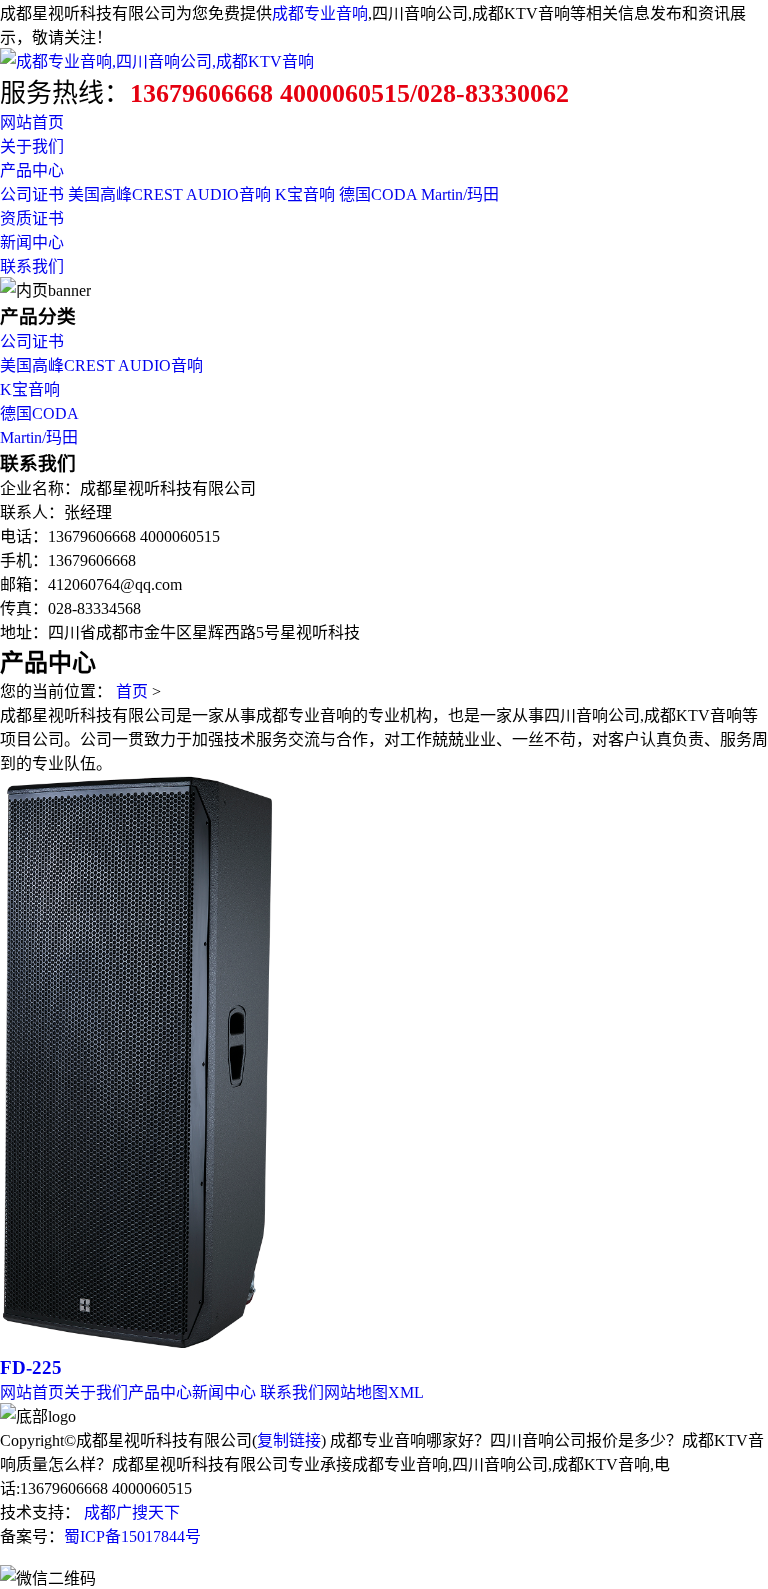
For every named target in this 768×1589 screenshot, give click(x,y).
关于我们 (32, 146)
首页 (132, 691)
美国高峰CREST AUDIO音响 (169, 194)
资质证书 (32, 218)
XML (406, 1392)
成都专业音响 (320, 13)
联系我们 (32, 266)
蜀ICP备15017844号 (132, 1536)
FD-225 (31, 1367)
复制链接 (289, 1440)
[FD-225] (139, 1347)
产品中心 (32, 170)
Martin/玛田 (460, 194)
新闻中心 (32, 242)
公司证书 (32, 194)
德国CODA (378, 194)
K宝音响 (305, 194)
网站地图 (356, 1392)
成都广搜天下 (130, 1512)
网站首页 (32, 122)
